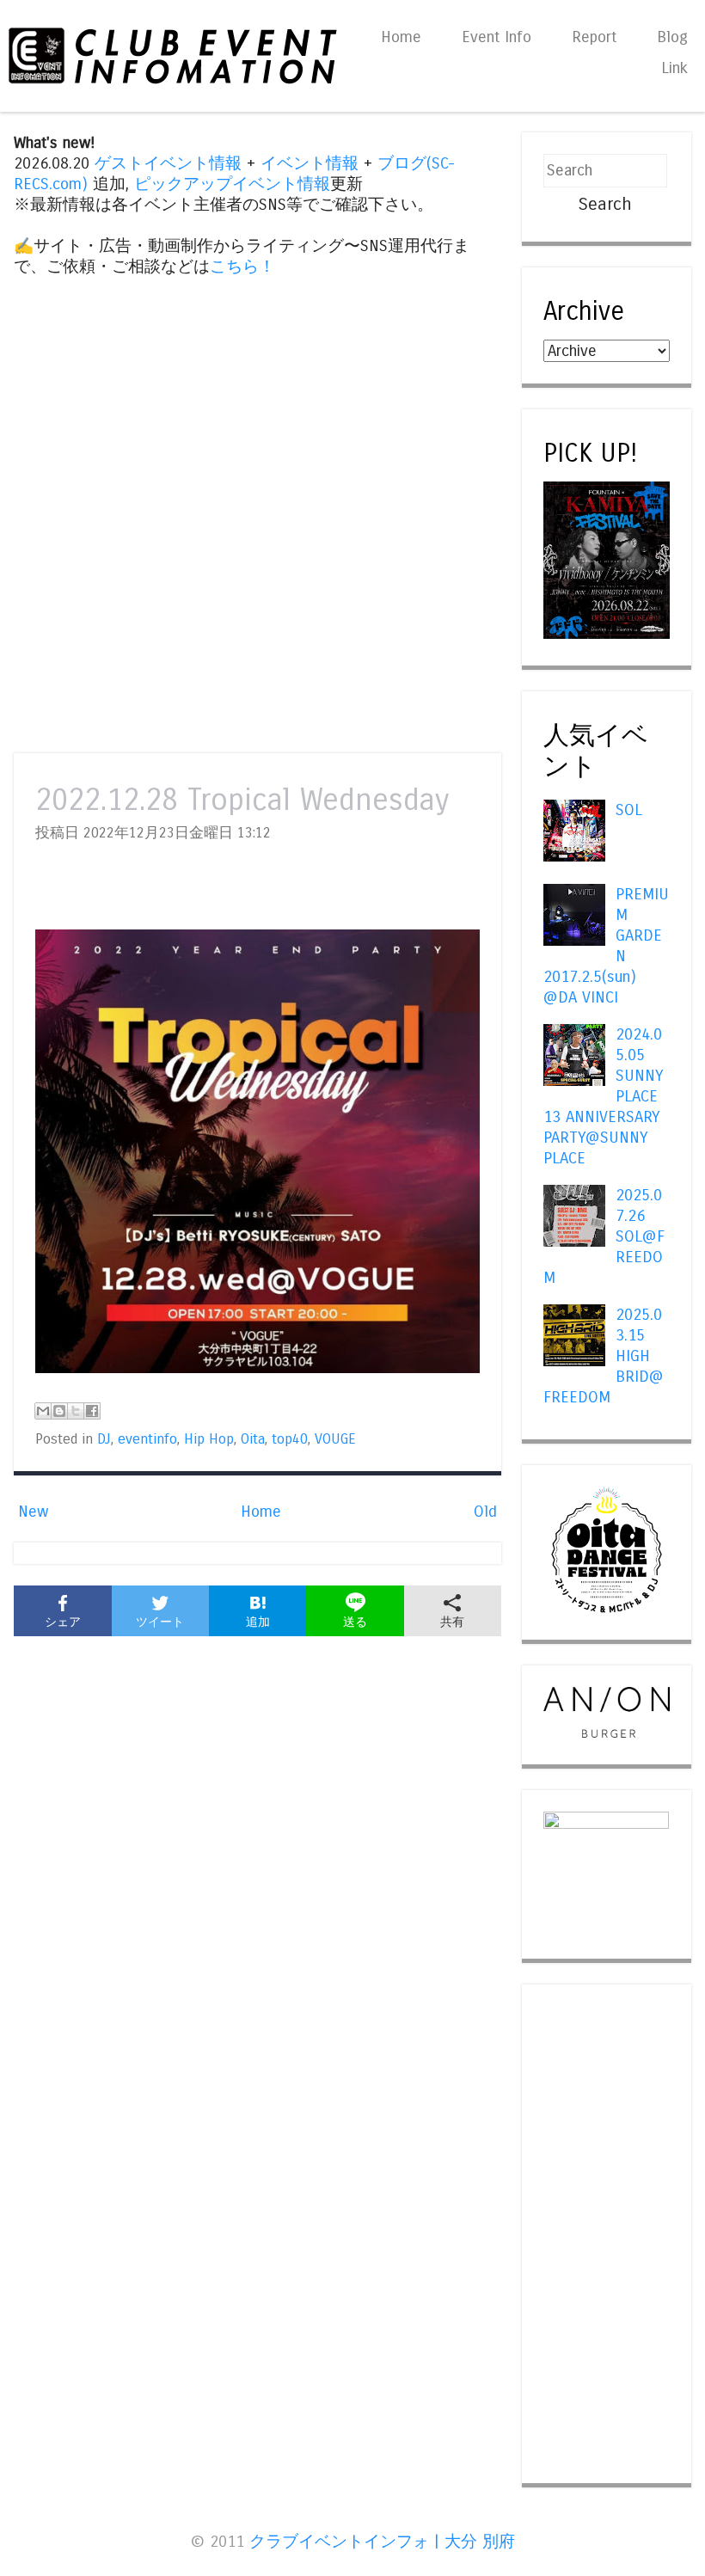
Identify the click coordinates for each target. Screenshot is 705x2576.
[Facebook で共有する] (92, 1411)
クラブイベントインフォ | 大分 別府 (382, 2542)
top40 (290, 1439)
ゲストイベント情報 (168, 163)
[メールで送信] (43, 1411)
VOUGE (335, 1439)
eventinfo (147, 1439)
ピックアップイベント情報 (232, 184)
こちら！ (242, 267)
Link (674, 68)
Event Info (497, 37)
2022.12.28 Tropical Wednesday (242, 800)
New (33, 1512)
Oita (253, 1439)
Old (485, 1512)
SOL (629, 810)
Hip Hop (209, 1439)
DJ (104, 1439)
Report (594, 37)
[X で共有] (76, 1411)
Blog (672, 37)
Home (401, 37)
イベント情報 (310, 163)
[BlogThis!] (59, 1411)
